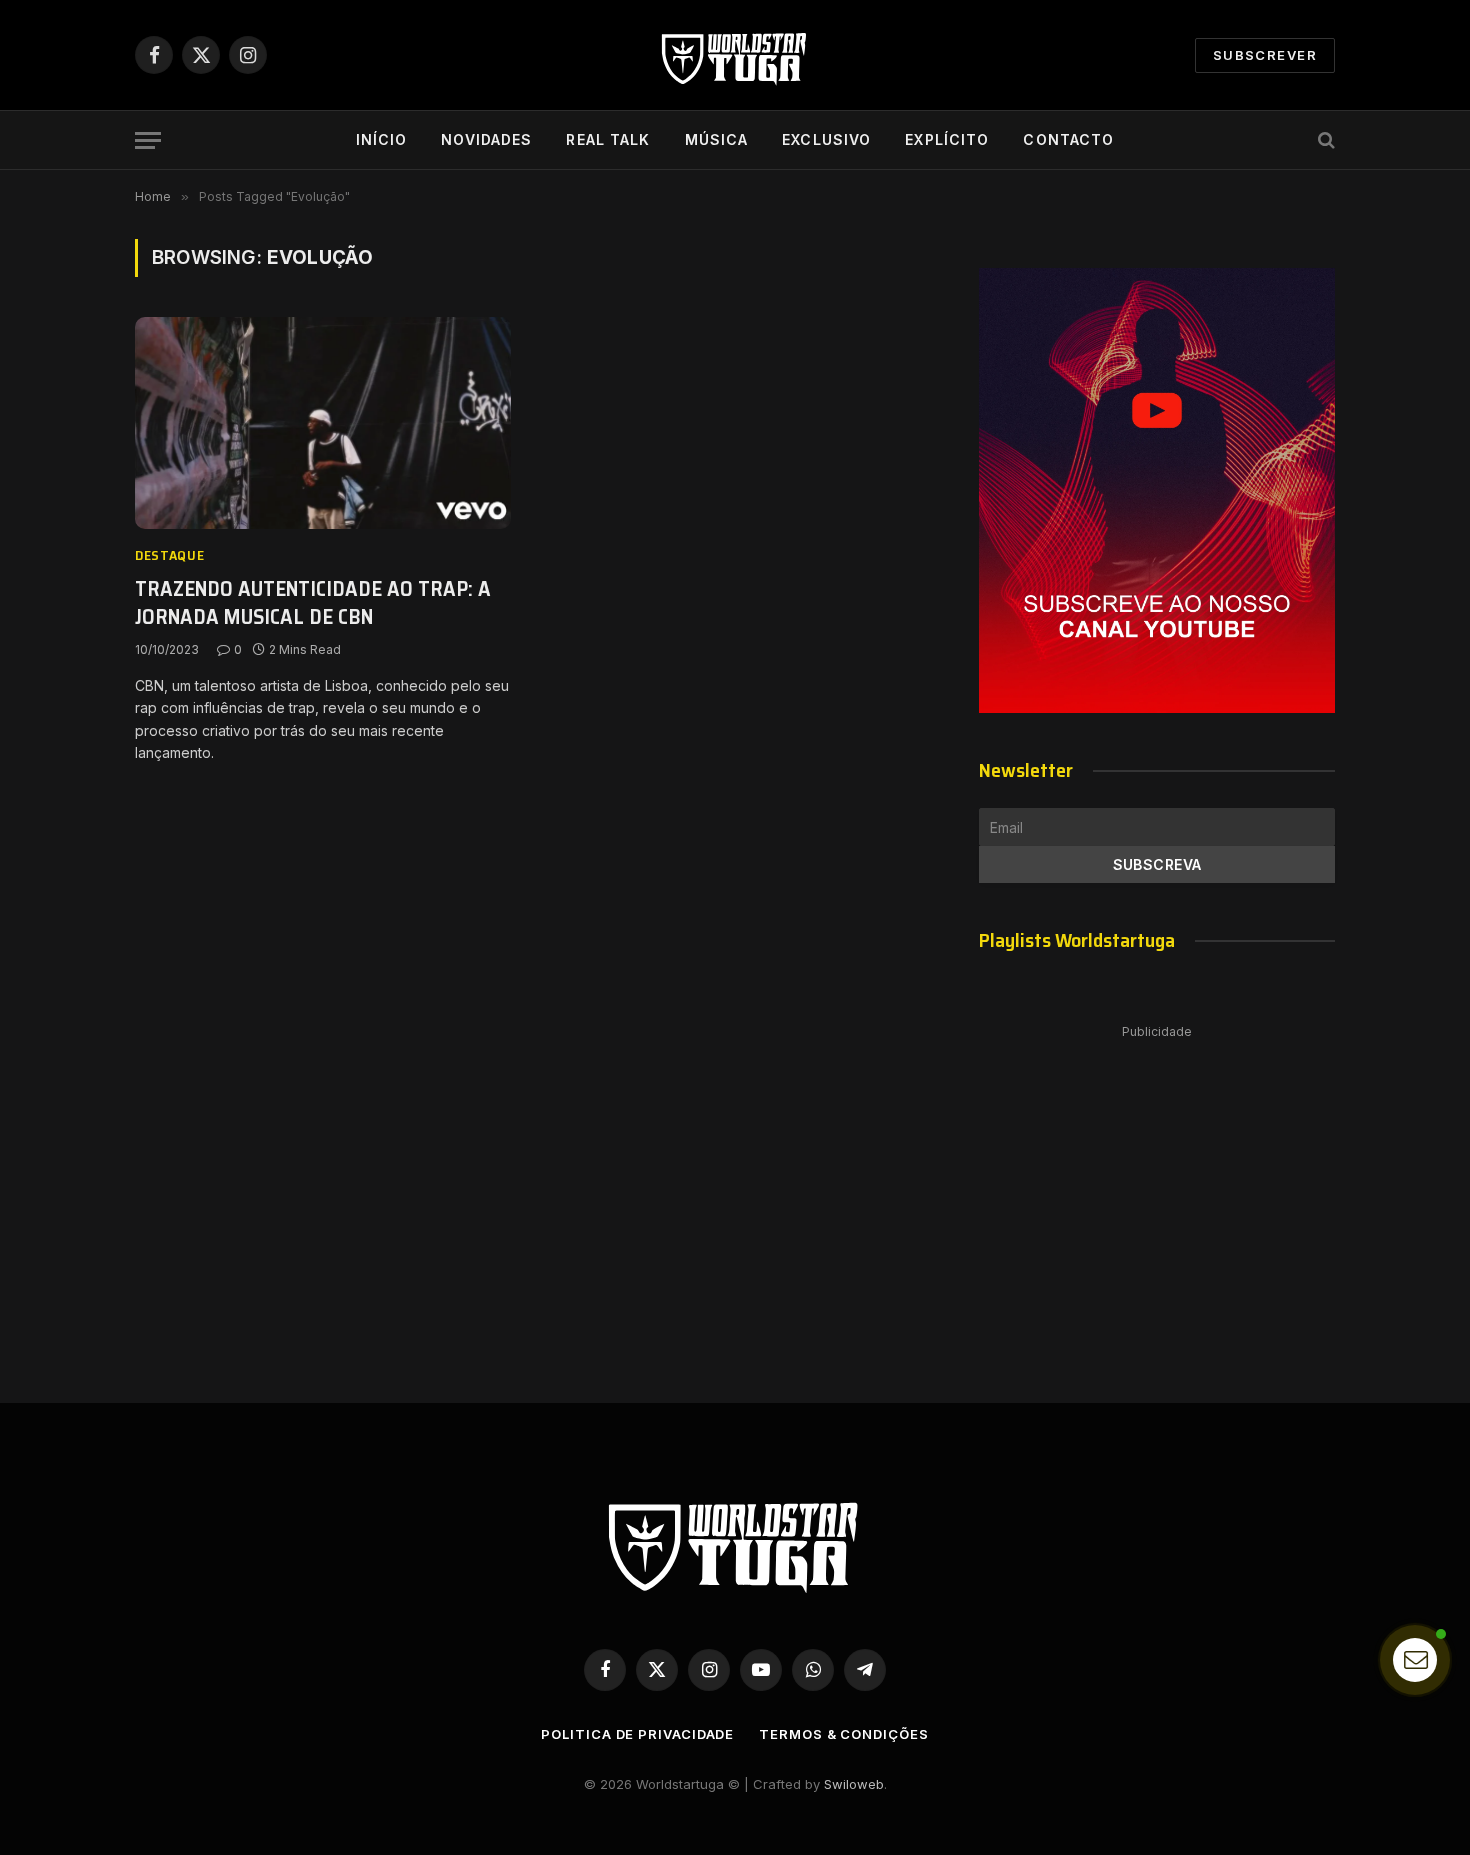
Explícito (947, 139)
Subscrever (1265, 55)
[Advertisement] (1157, 1193)
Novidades (486, 139)
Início (382, 139)
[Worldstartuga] (735, 55)
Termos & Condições (843, 1734)
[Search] (1324, 140)
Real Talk (608, 139)
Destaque (170, 555)
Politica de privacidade (637, 1734)
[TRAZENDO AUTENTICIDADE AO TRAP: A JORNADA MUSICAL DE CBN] (323, 423)
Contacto (1068, 139)
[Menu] (148, 140)
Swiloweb (854, 1784)
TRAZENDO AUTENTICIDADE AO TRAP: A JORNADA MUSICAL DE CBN (313, 603)
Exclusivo (826, 139)
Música (717, 139)
